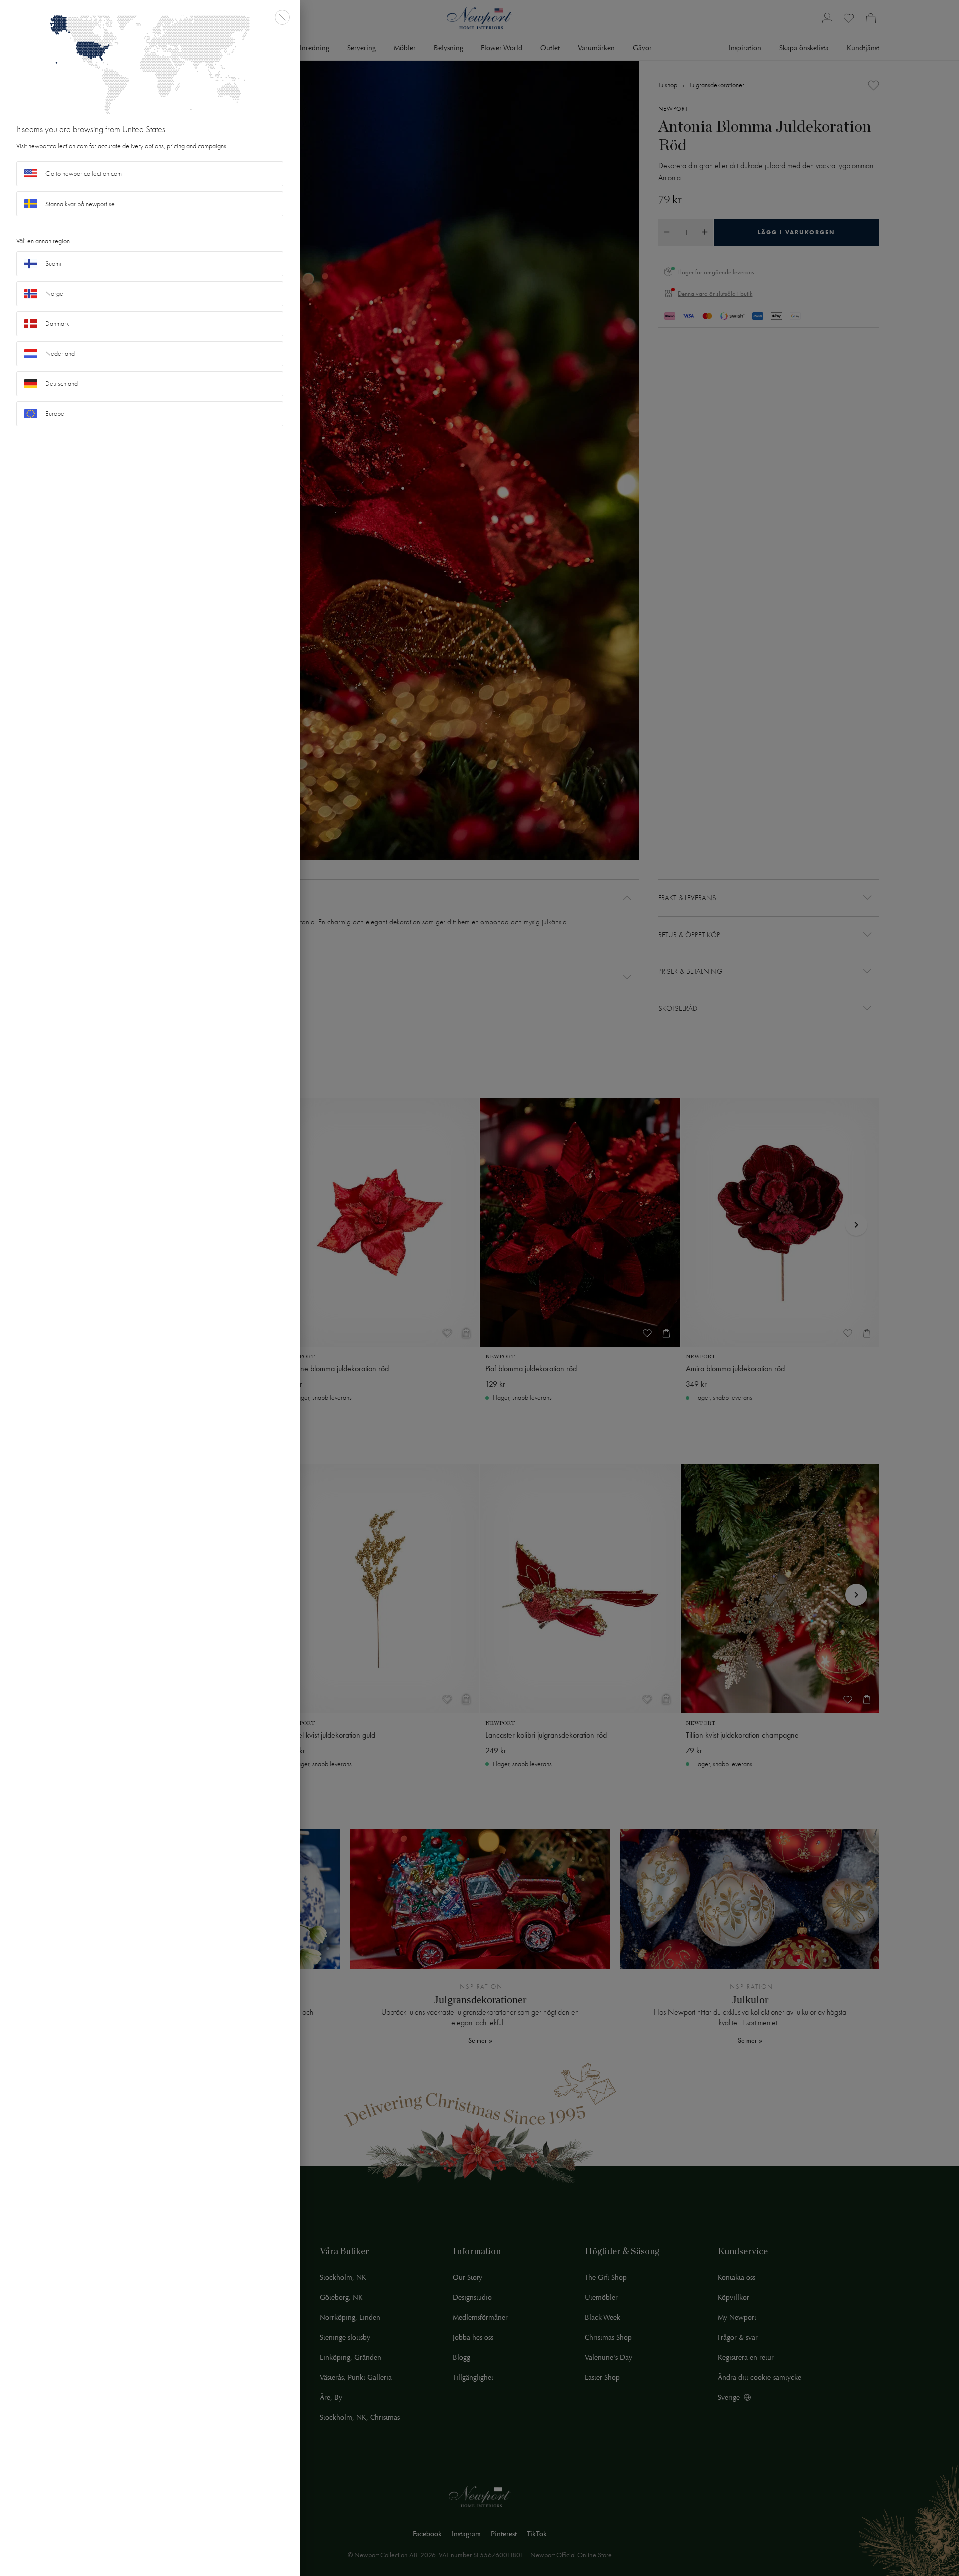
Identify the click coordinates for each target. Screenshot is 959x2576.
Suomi (53, 263)
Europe (55, 413)
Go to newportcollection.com (84, 174)
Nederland (60, 353)
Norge (54, 293)
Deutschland (62, 383)
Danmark (57, 323)
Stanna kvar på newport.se (80, 204)
